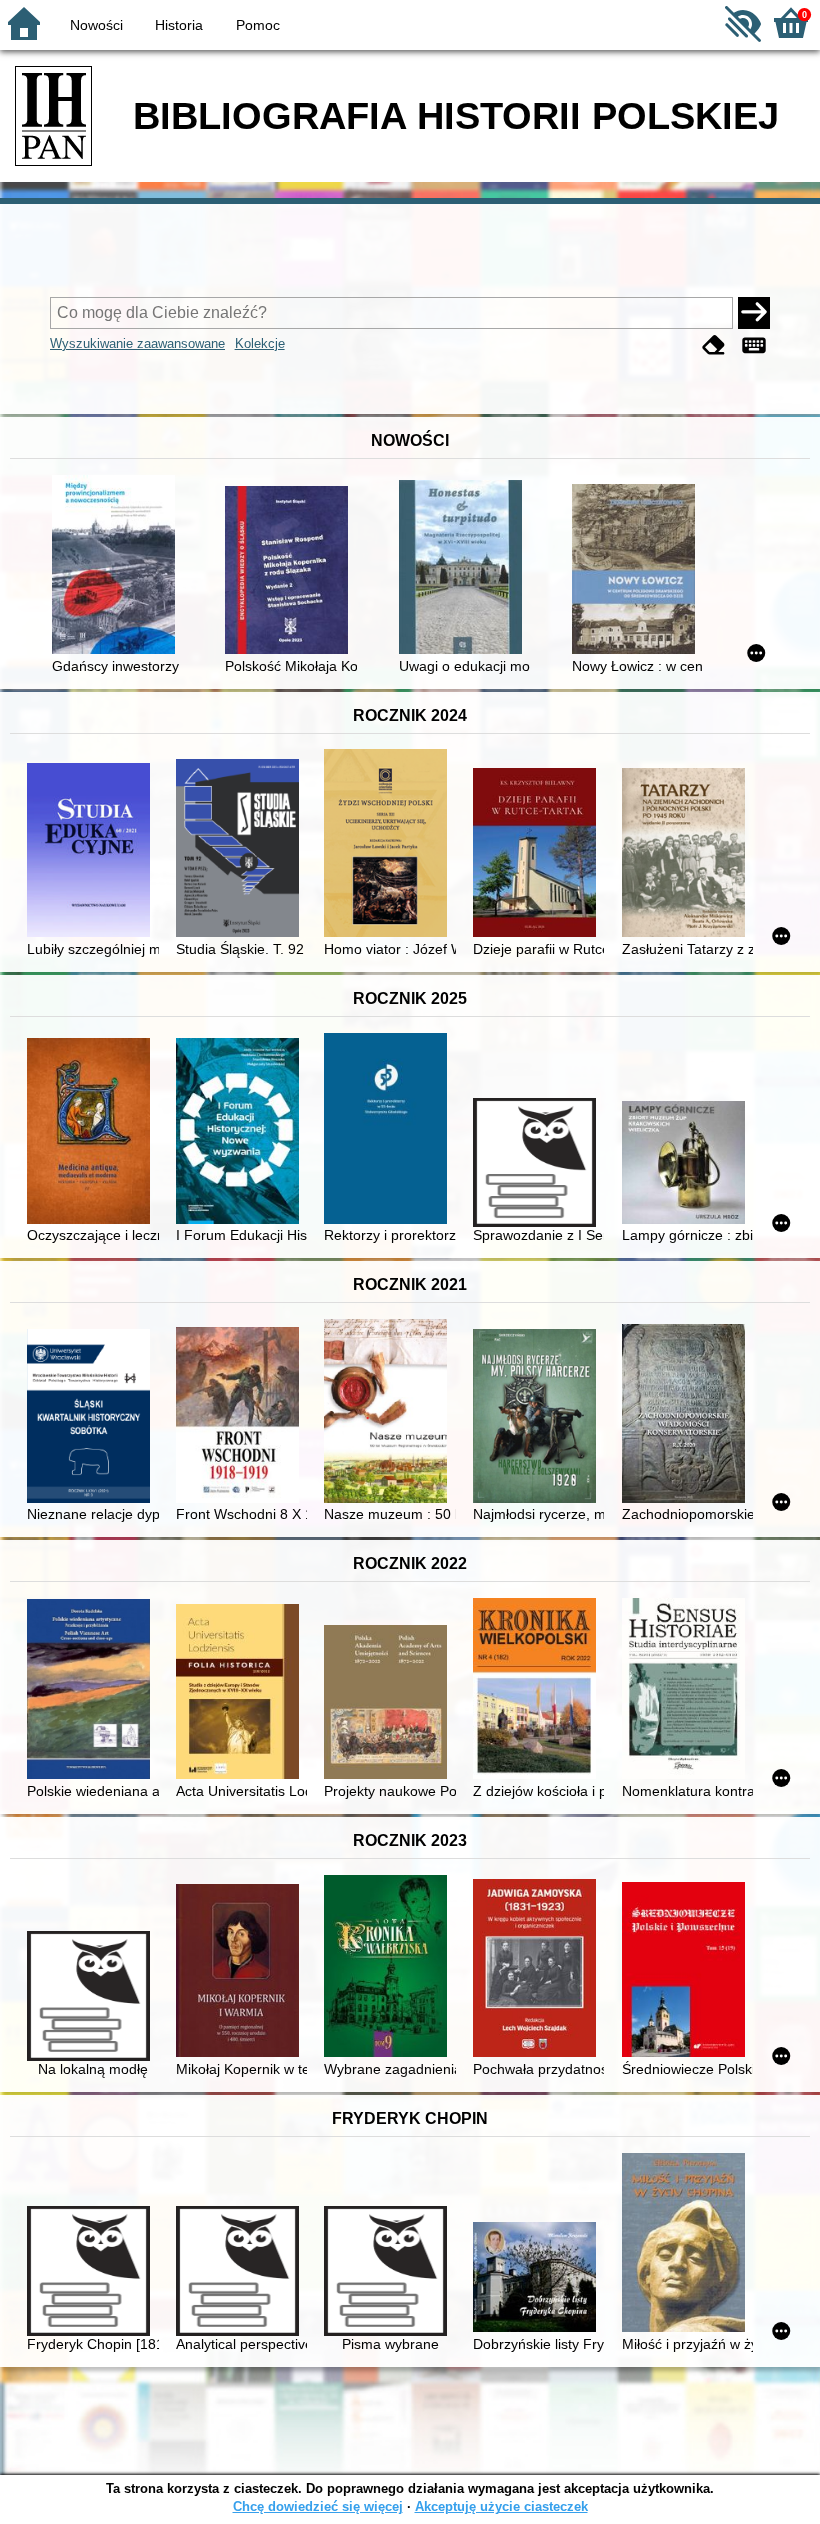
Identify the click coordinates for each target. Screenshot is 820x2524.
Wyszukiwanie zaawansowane (137, 343)
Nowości (96, 25)
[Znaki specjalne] (754, 345)
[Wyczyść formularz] (714, 345)
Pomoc (258, 25)
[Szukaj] (754, 313)
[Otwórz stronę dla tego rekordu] (117, 566)
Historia (179, 25)
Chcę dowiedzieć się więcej (318, 2506)
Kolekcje (260, 343)
